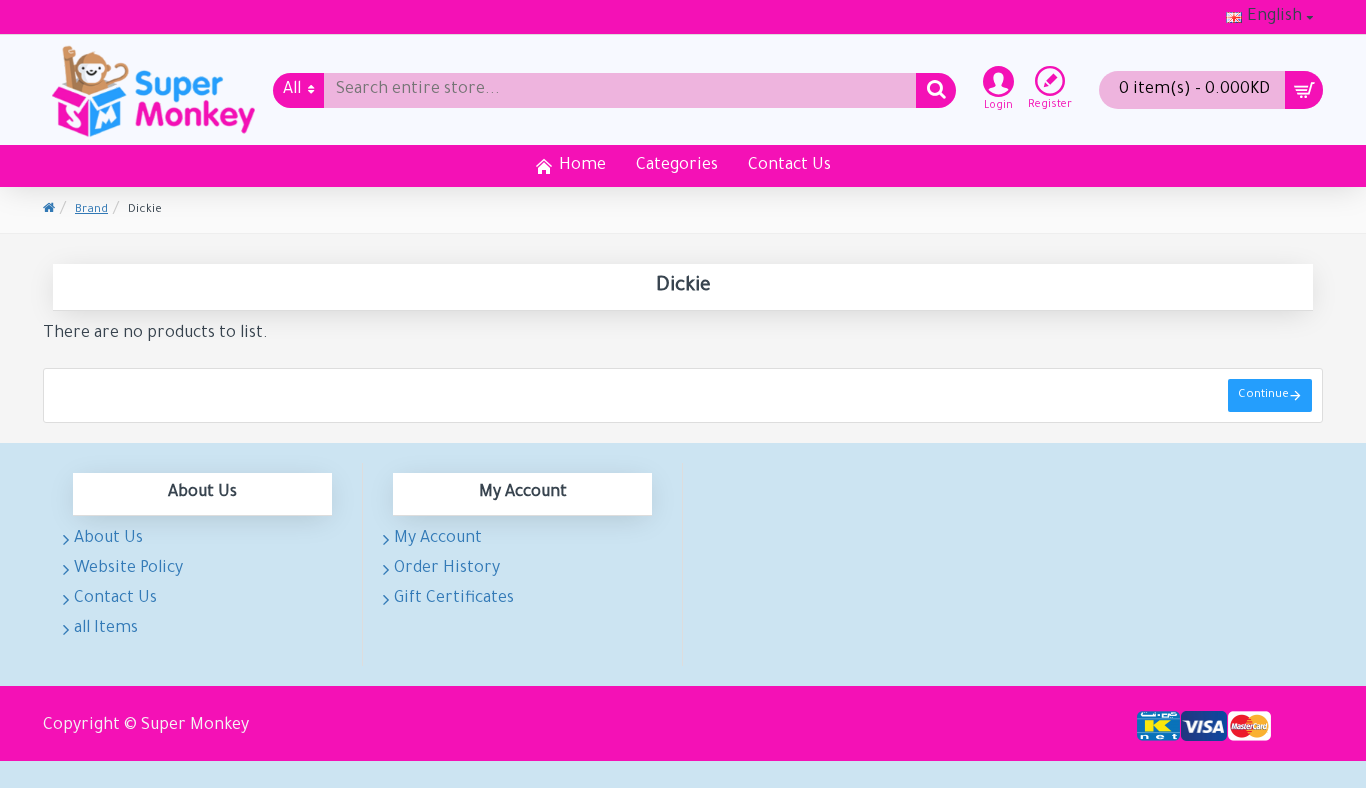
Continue (1263, 395)
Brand (91, 210)
